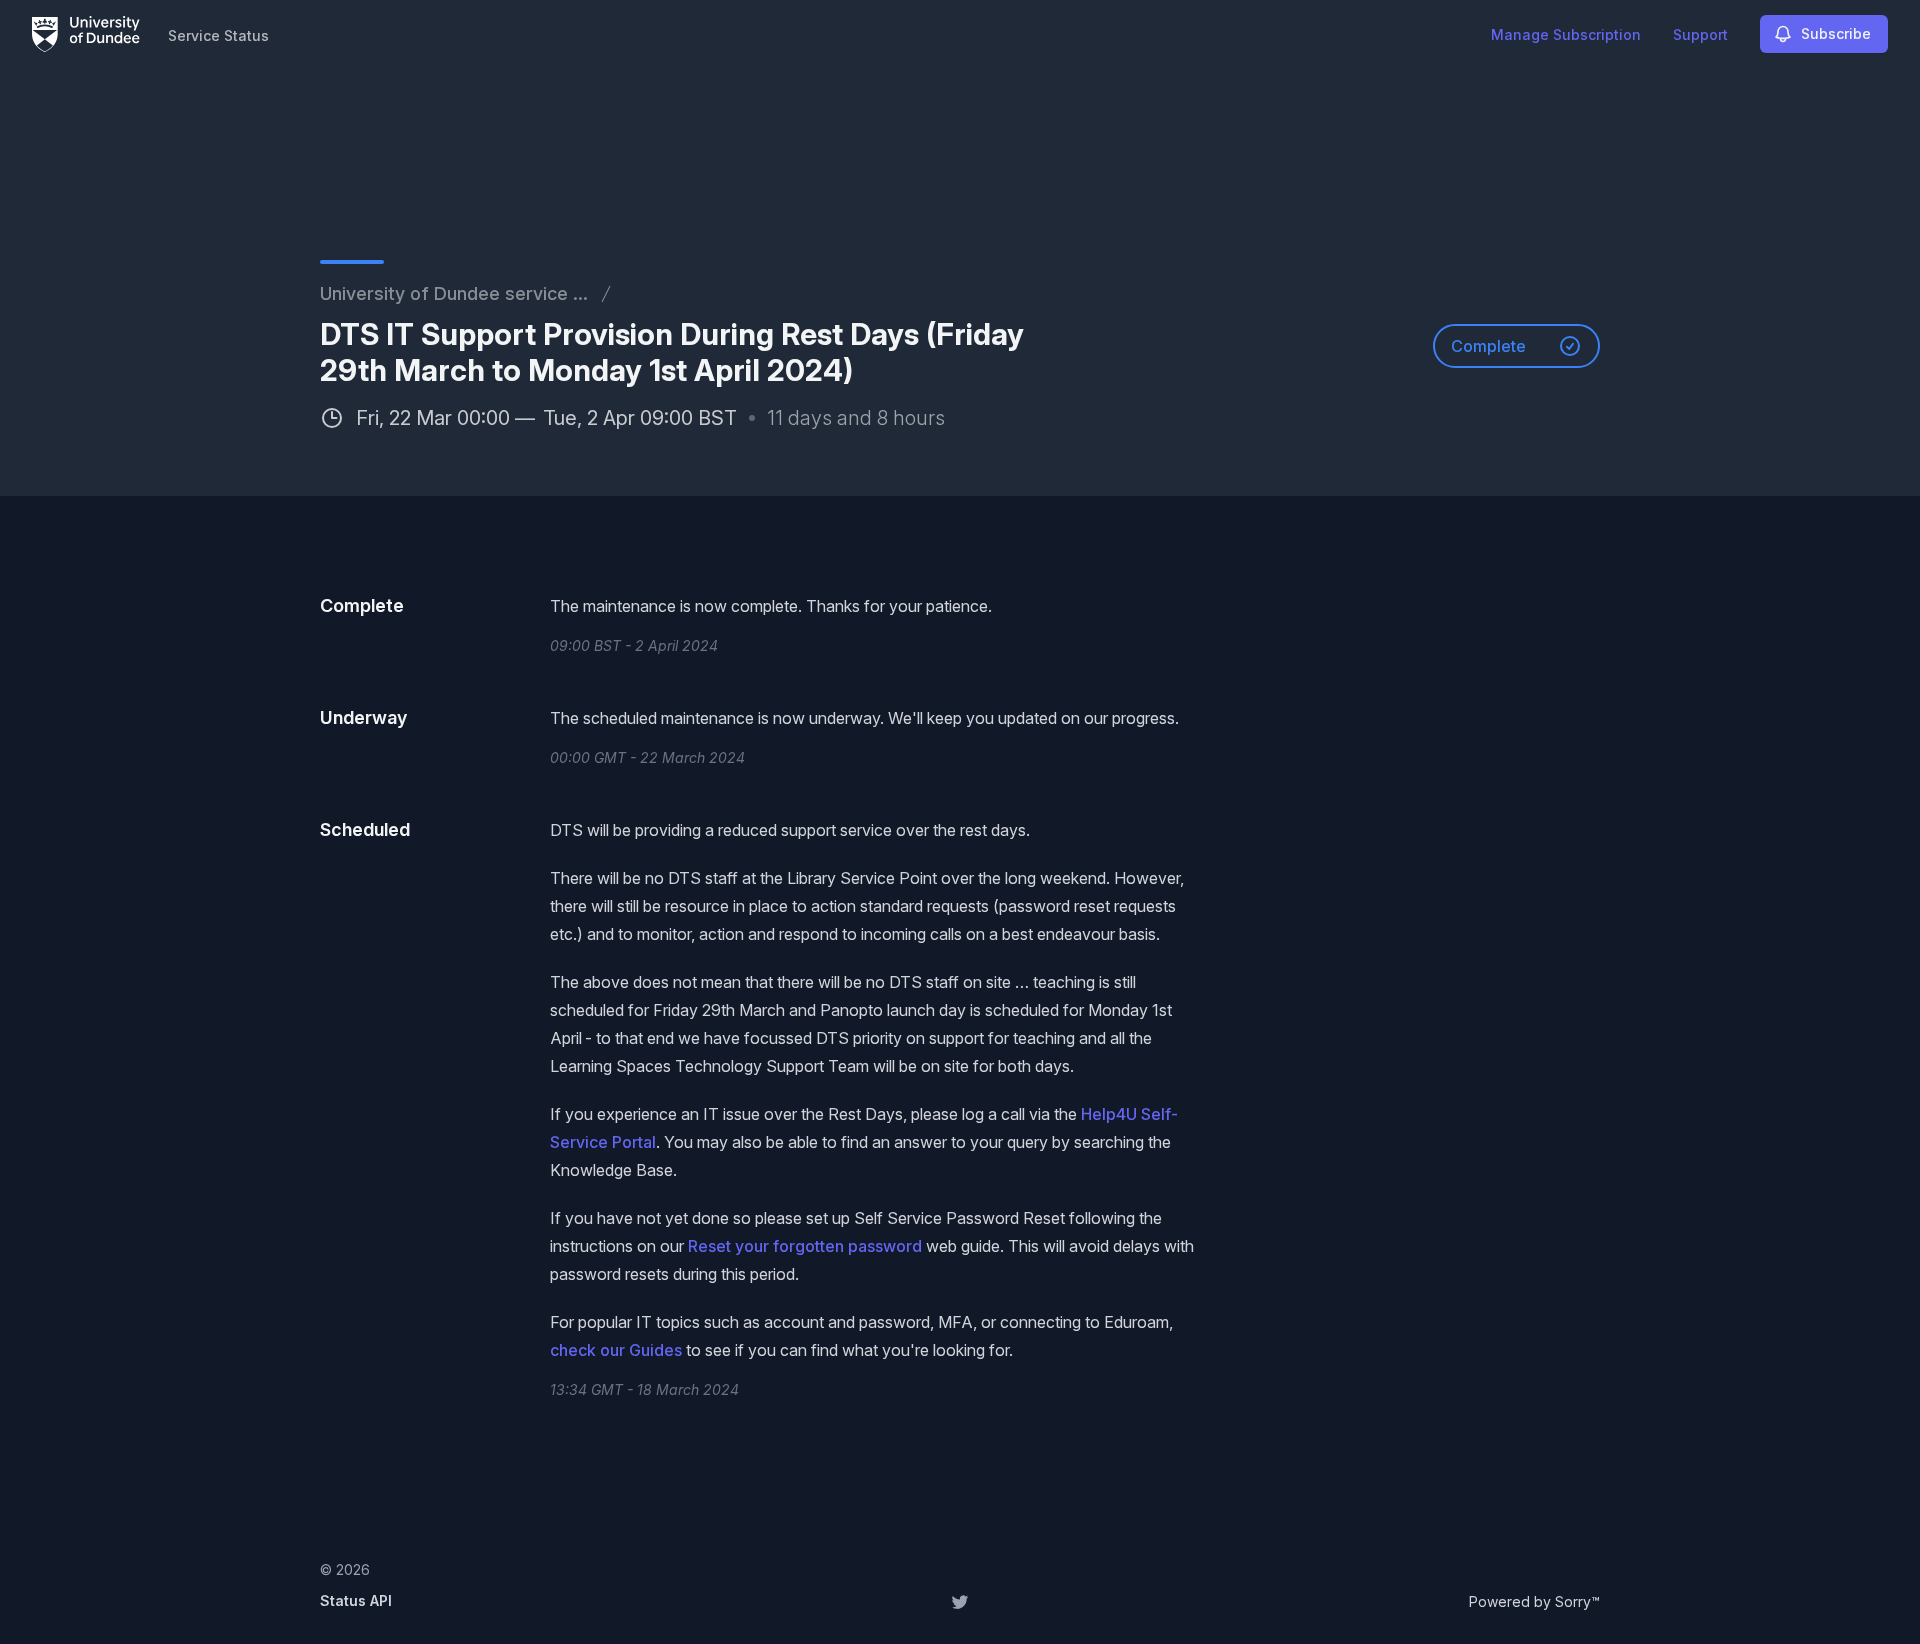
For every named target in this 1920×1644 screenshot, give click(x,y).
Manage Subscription (1566, 34)
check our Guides (616, 1350)
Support (1700, 34)
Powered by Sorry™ (1534, 1601)
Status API (356, 1600)
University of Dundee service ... (454, 293)
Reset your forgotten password (805, 1246)
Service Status (218, 35)
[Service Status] (86, 34)
